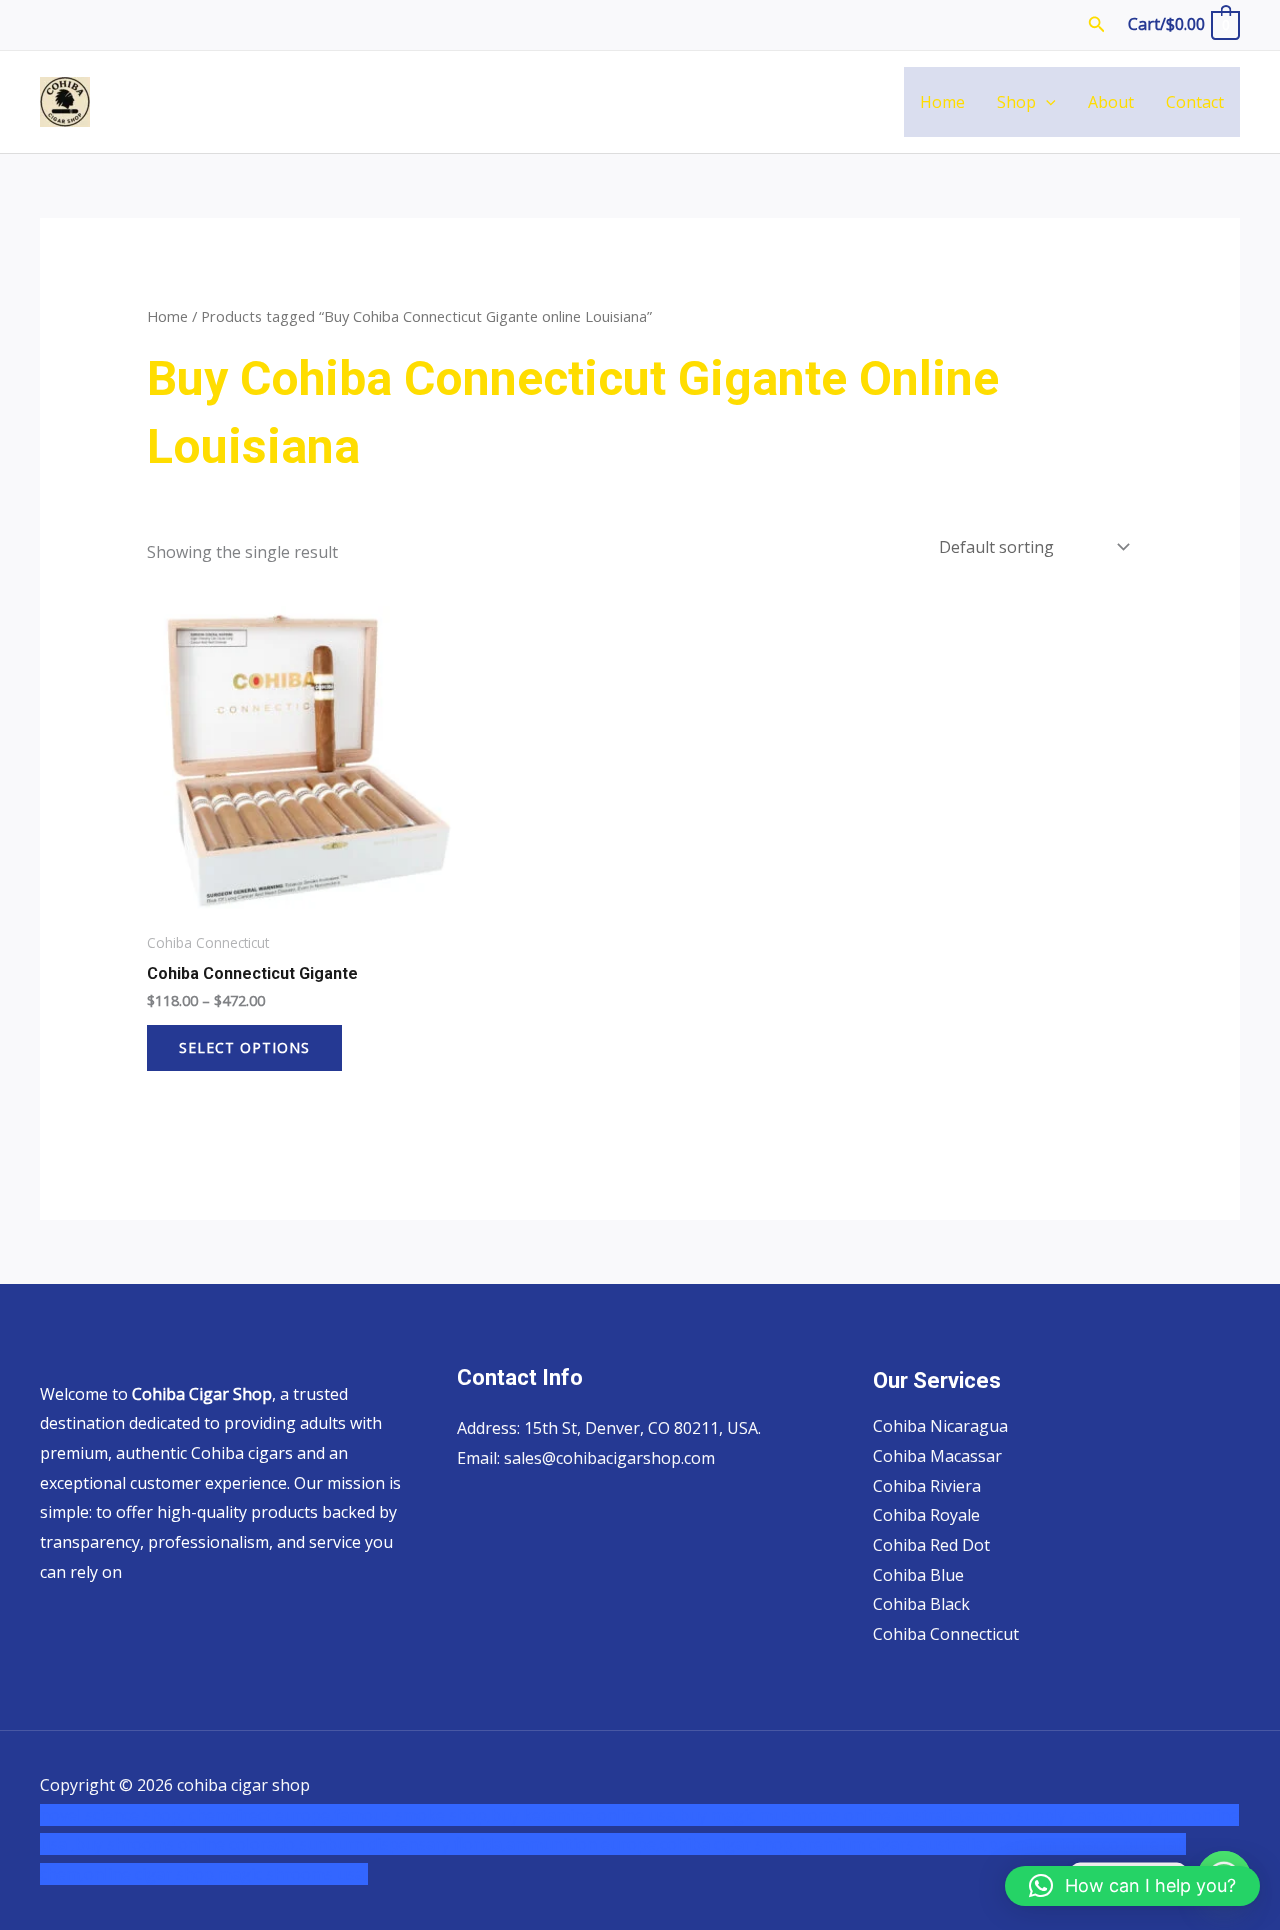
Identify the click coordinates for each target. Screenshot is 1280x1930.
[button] (1097, 25)
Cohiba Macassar (937, 1456)
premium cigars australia (890, 1844)
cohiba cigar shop (726, 1844)
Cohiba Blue (918, 1575)
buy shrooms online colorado (185, 1844)
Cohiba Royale (926, 1515)
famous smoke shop (410, 1815)
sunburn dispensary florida (400, 1844)
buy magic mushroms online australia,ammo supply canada (901, 1815)
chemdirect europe (259, 1815)
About (1111, 102)
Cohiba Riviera (927, 1486)
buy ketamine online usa (583, 1815)
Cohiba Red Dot (931, 1545)
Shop (1016, 102)
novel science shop (110, 1815)
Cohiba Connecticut (946, 1634)
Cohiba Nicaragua (940, 1426)
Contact (1195, 102)
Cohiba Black (921, 1604)
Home (942, 102)
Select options (244, 1047)
